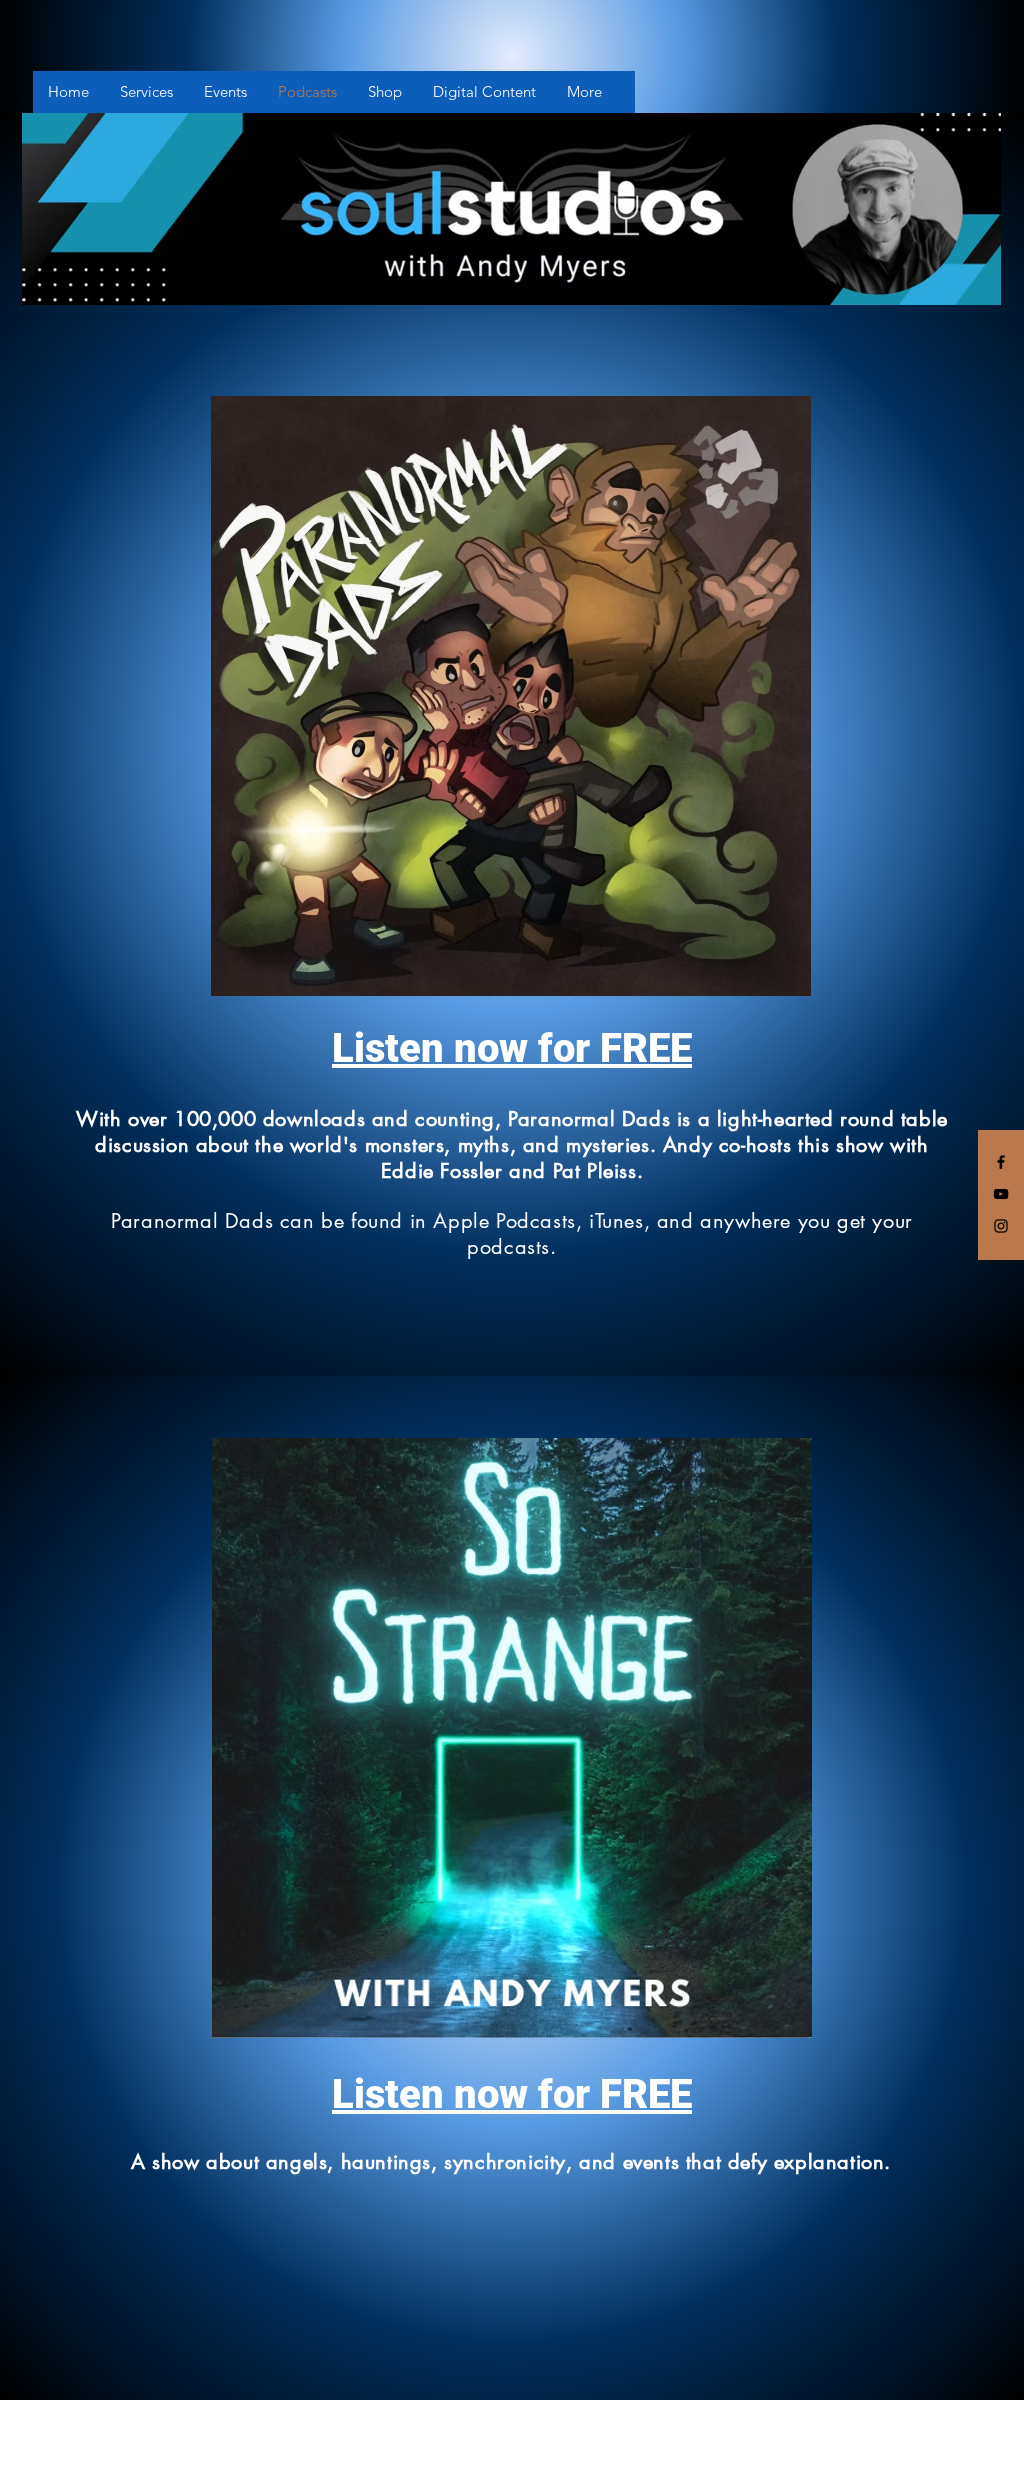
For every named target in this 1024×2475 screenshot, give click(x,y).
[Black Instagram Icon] (1001, 1226)
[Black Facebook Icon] (1001, 1162)
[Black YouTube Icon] (1001, 1194)
